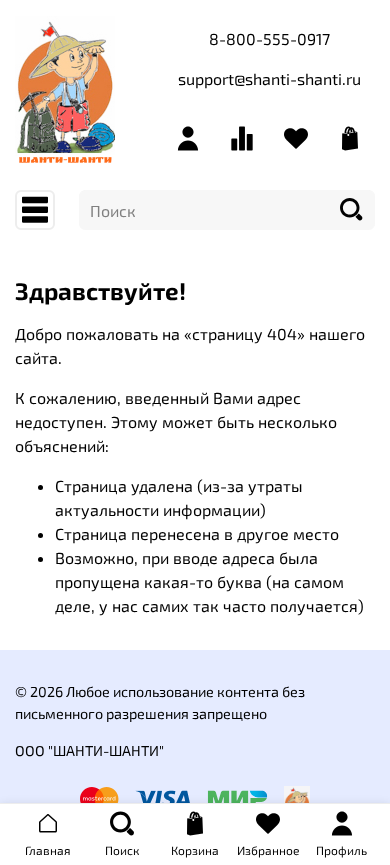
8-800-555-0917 (269, 38)
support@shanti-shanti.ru (269, 78)
